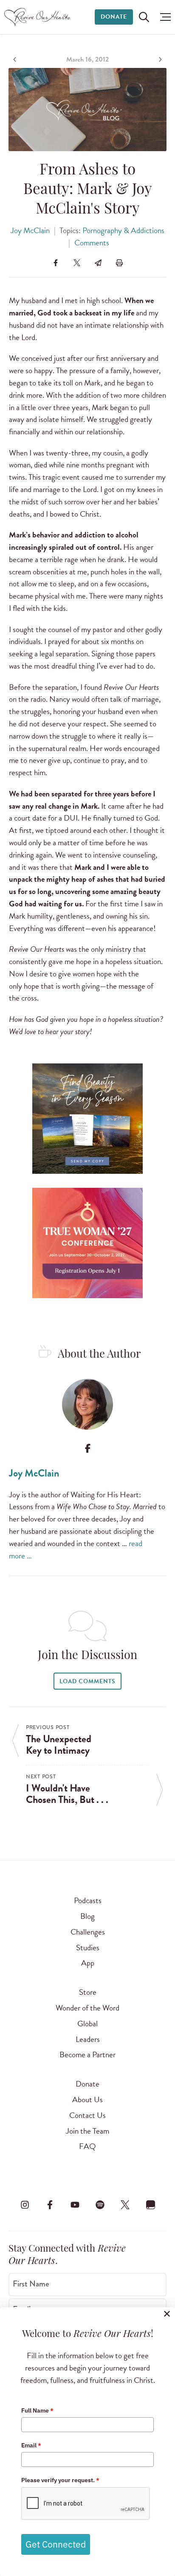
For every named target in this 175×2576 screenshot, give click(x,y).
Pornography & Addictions (123, 230)
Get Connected (56, 2544)
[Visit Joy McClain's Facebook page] (88, 1448)
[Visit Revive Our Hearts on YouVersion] (150, 2205)
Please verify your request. (60, 2480)
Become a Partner (87, 2054)
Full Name (37, 2410)
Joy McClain (30, 230)
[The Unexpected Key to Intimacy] (16, 59)
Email (31, 2445)
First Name (31, 2284)
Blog (87, 1916)
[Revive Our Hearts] (38, 17)
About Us (87, 2099)
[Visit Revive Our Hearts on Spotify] (100, 2205)
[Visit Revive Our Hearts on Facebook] (50, 2205)
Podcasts (88, 1900)
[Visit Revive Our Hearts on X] (125, 2205)
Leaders (88, 2039)
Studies (88, 1947)
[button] (163, 17)
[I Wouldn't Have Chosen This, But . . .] (159, 59)
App (88, 1963)
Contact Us (87, 2115)
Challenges (88, 1932)
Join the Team (87, 2131)
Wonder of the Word (87, 2008)
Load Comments (87, 1681)
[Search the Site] (144, 17)
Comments (92, 243)
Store (88, 1992)
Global (87, 2023)
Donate (114, 17)
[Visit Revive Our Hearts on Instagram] (25, 2205)
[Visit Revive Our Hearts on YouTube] (75, 2205)
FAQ (87, 2146)
